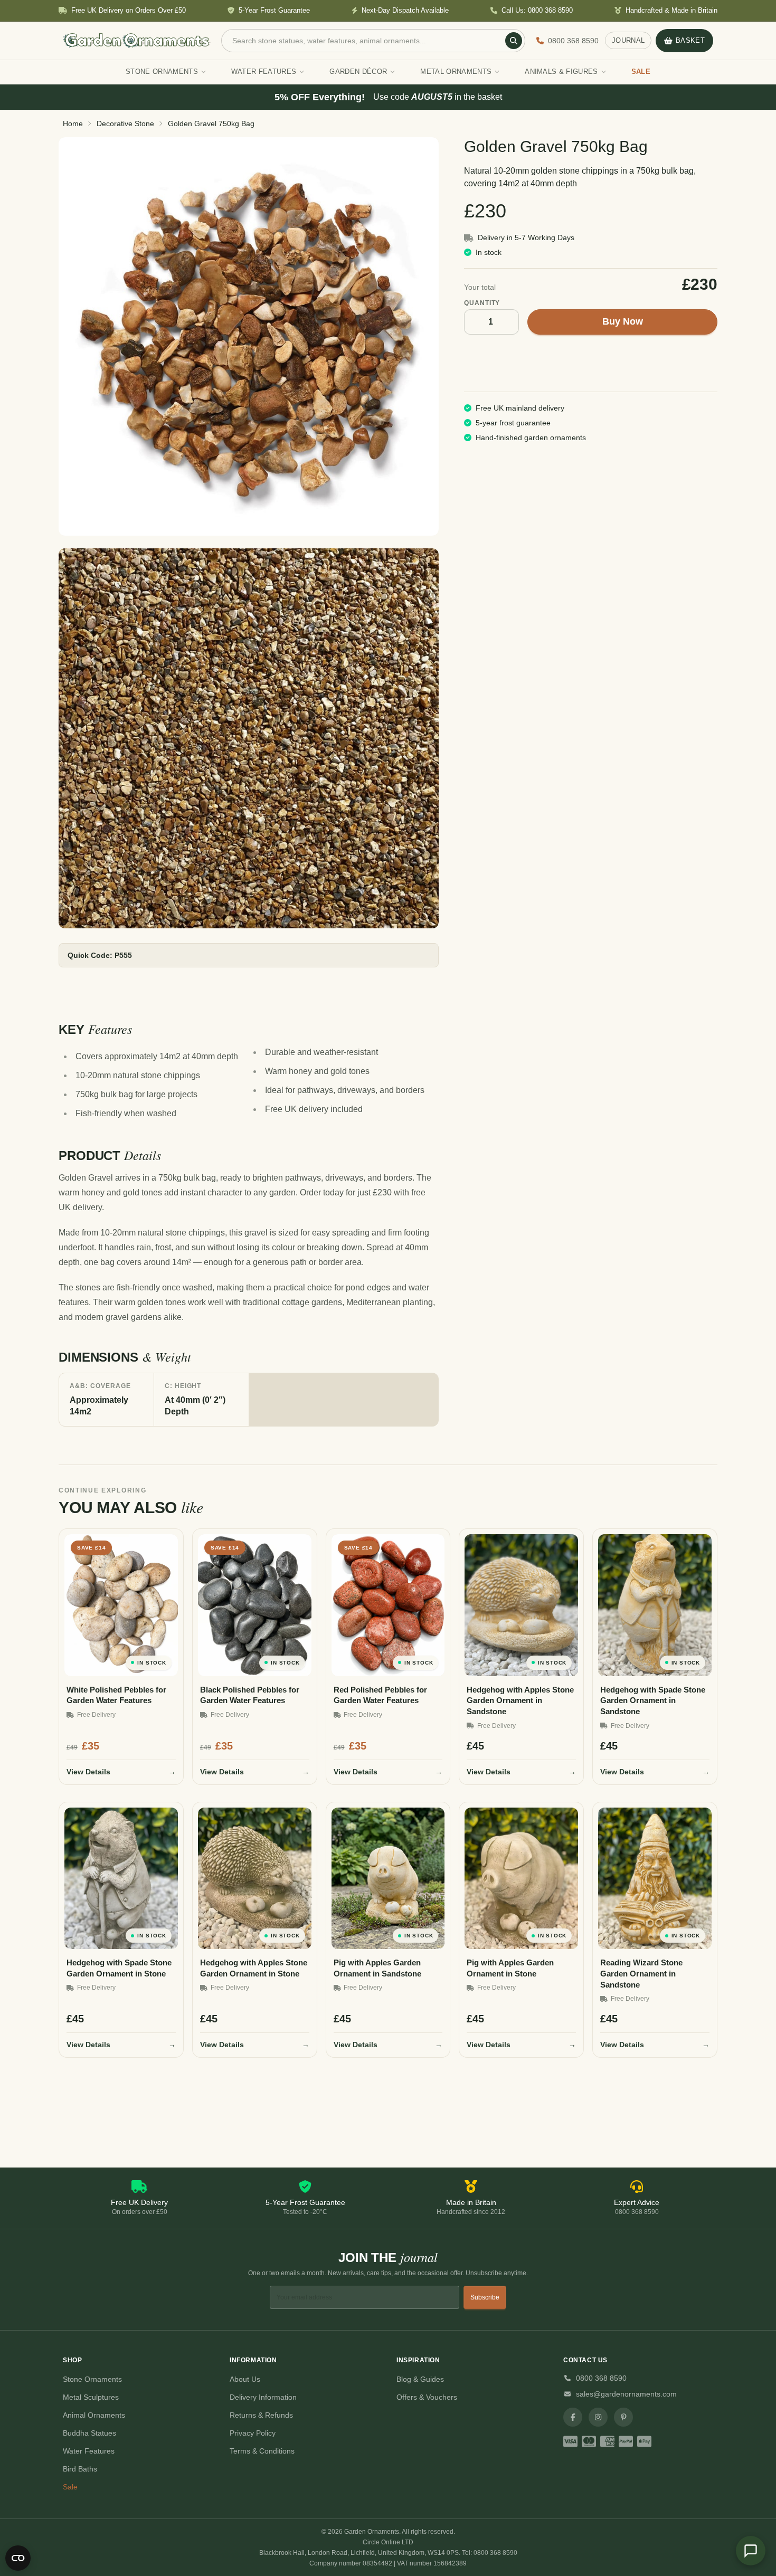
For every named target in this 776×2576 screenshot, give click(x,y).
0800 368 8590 (601, 2378)
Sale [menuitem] (641, 72)
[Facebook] (573, 2417)
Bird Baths (80, 2469)
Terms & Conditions (262, 2451)
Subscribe (485, 2297)
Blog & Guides (420, 2379)
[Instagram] (598, 2417)
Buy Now (623, 321)
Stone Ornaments (92, 2379)
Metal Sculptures (91, 2397)
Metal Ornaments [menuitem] (456, 72)
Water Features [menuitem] (264, 72)
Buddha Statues (89, 2433)
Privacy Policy (253, 2433)
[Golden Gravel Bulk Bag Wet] (249, 738)
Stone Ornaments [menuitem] (162, 72)
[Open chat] (751, 2551)
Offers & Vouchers (427, 2397)
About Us (245, 2379)
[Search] (514, 41)
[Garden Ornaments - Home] (137, 41)
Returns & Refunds (261, 2415)
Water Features (89, 2451)
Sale (70, 2487)
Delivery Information (263, 2397)
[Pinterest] (623, 2417)
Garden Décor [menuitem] (358, 72)
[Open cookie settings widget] (18, 2558)
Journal (628, 40)
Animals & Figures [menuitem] (561, 72)
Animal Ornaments (94, 2415)
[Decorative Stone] (249, 336)
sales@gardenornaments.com (626, 2394)
